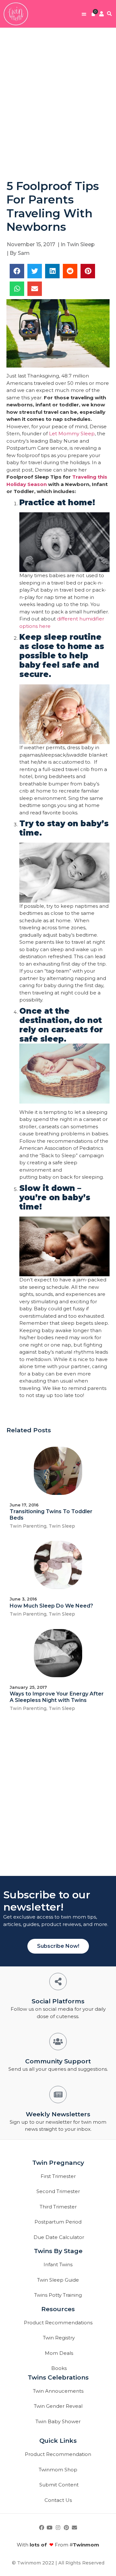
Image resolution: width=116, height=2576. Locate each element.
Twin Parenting (28, 1526)
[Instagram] (58, 2528)
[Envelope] (74, 2528)
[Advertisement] (58, 103)
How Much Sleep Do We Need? (51, 1606)
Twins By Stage (58, 2251)
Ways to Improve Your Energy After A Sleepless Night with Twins (57, 1697)
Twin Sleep (81, 244)
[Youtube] (50, 2528)
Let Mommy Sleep (72, 434)
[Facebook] (42, 2528)
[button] (84, 14)
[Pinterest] (66, 2528)
